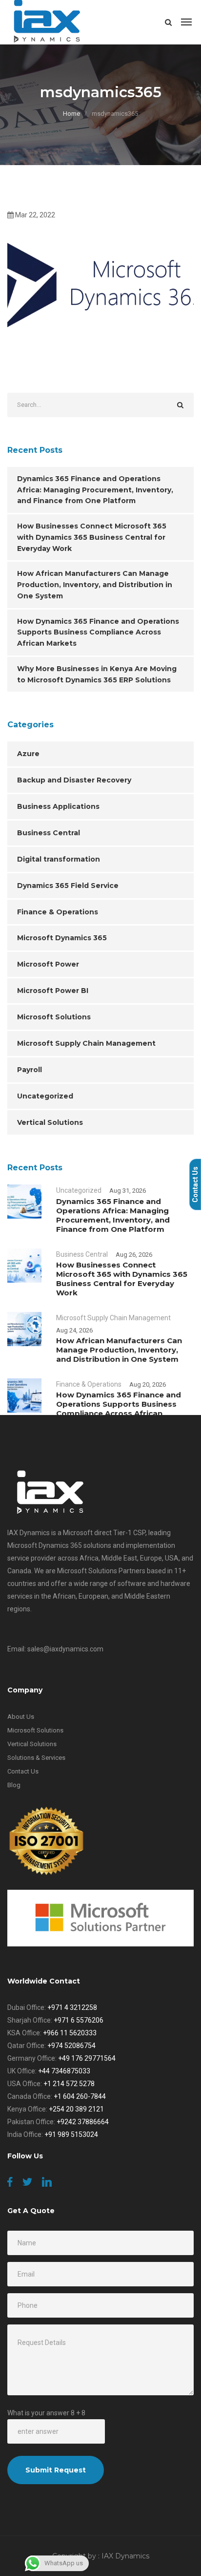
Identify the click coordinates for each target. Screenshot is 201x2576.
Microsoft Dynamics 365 (62, 938)
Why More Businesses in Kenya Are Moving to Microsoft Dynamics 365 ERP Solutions (97, 674)
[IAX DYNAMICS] (48, 22)
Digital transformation (59, 859)
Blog (14, 1785)
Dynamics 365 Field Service (68, 886)
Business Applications (58, 806)
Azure (28, 754)
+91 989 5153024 (71, 2134)
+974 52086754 (71, 2046)
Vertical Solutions (50, 1122)
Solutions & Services (36, 1758)
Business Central (49, 833)
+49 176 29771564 (87, 2058)
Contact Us (23, 1771)
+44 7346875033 (64, 2071)
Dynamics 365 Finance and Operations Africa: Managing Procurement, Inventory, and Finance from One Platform (95, 490)
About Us (21, 1717)
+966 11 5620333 (70, 2033)
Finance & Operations (58, 912)
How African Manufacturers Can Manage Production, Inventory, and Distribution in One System (95, 585)
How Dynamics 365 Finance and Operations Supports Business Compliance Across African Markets (98, 633)
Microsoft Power (48, 964)
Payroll (30, 1070)
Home (71, 114)
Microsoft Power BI (53, 991)
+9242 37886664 (83, 2122)
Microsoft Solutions (54, 1017)
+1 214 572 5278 (69, 2084)
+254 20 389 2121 (76, 2109)
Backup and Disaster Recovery (74, 780)
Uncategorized (45, 1096)
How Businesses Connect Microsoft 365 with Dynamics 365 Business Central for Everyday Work (92, 537)
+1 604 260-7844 (80, 2096)
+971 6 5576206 (79, 2020)
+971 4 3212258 (72, 2007)
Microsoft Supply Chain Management (86, 1043)
